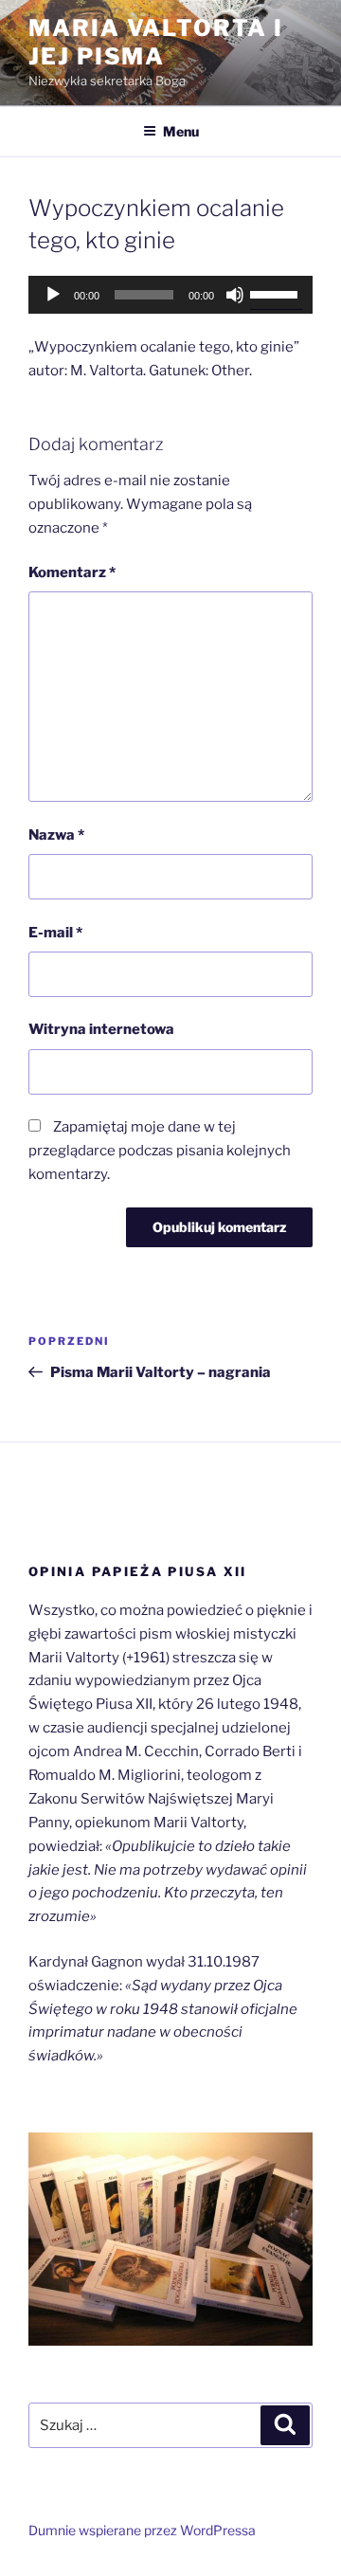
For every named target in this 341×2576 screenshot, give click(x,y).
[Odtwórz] (53, 295)
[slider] (277, 293)
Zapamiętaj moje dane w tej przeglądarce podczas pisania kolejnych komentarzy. (160, 1151)
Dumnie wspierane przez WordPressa (142, 2530)
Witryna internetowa (101, 1029)
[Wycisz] (235, 295)
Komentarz (72, 572)
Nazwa (56, 835)
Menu (181, 131)
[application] (170, 295)
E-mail (55, 933)
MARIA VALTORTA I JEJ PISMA (156, 42)
